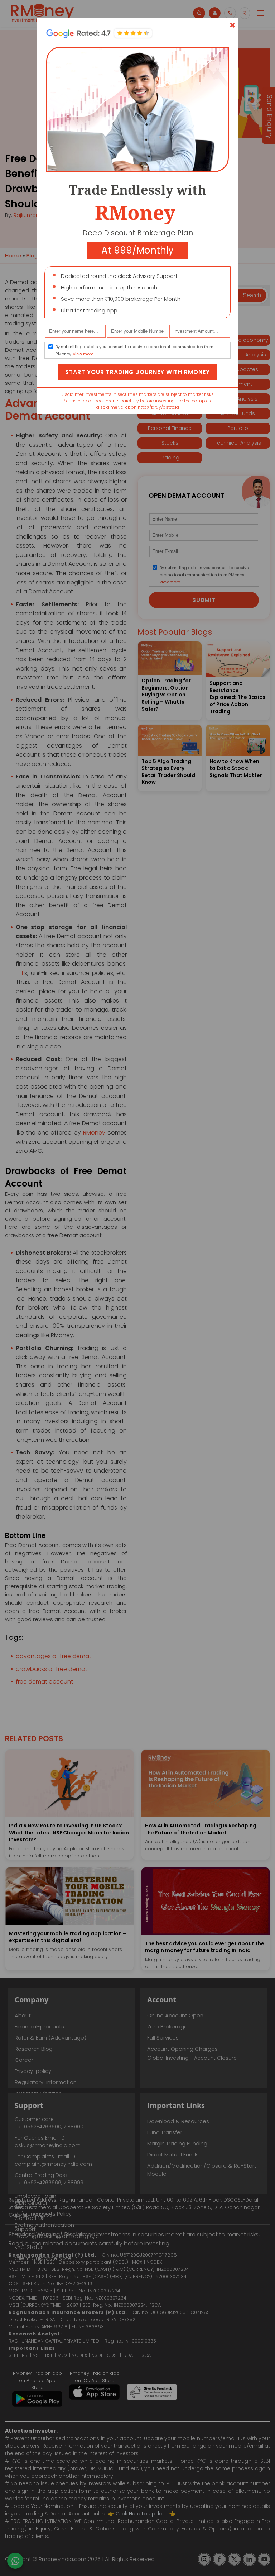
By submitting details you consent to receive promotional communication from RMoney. (134, 350)
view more (83, 354)
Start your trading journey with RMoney (137, 372)
